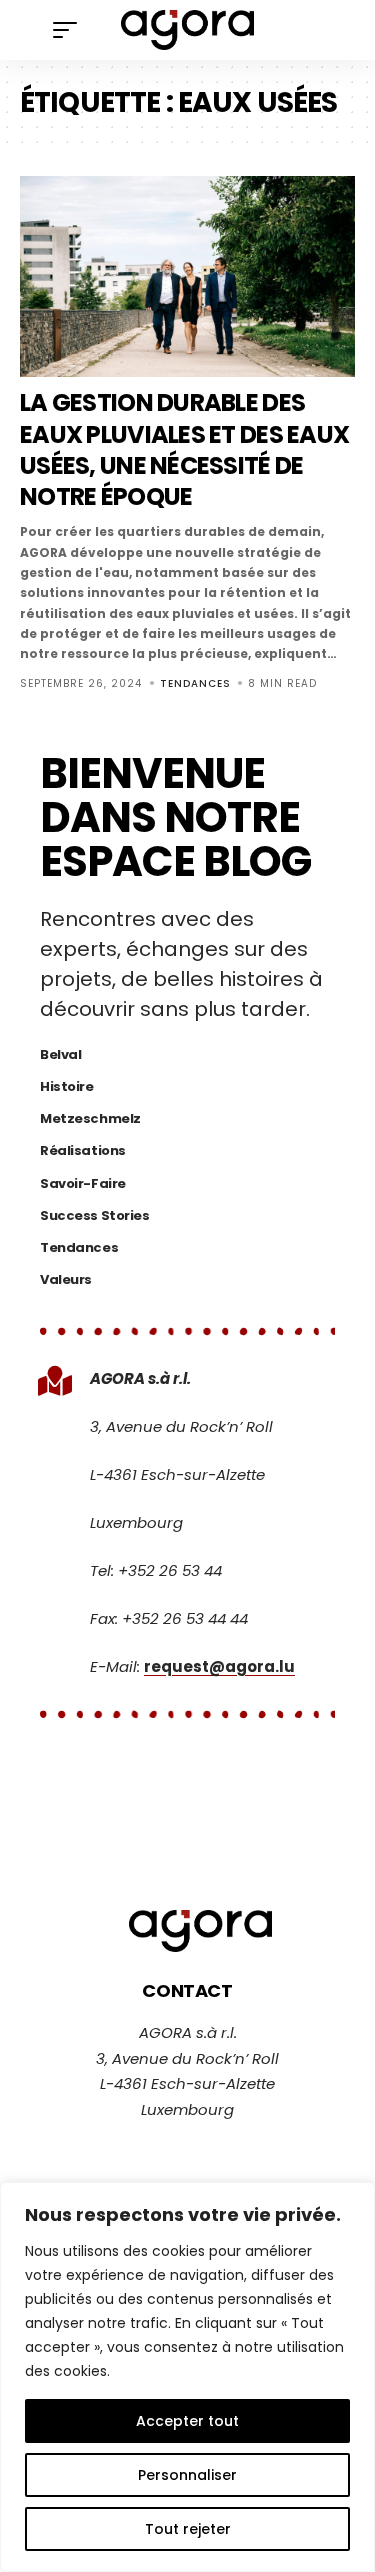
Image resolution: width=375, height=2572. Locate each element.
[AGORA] (188, 30)
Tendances (195, 683)
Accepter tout (187, 2421)
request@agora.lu (219, 1666)
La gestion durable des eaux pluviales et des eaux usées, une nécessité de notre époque (184, 449)
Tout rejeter (188, 2529)
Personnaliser (187, 2475)
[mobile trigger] (70, 30)
